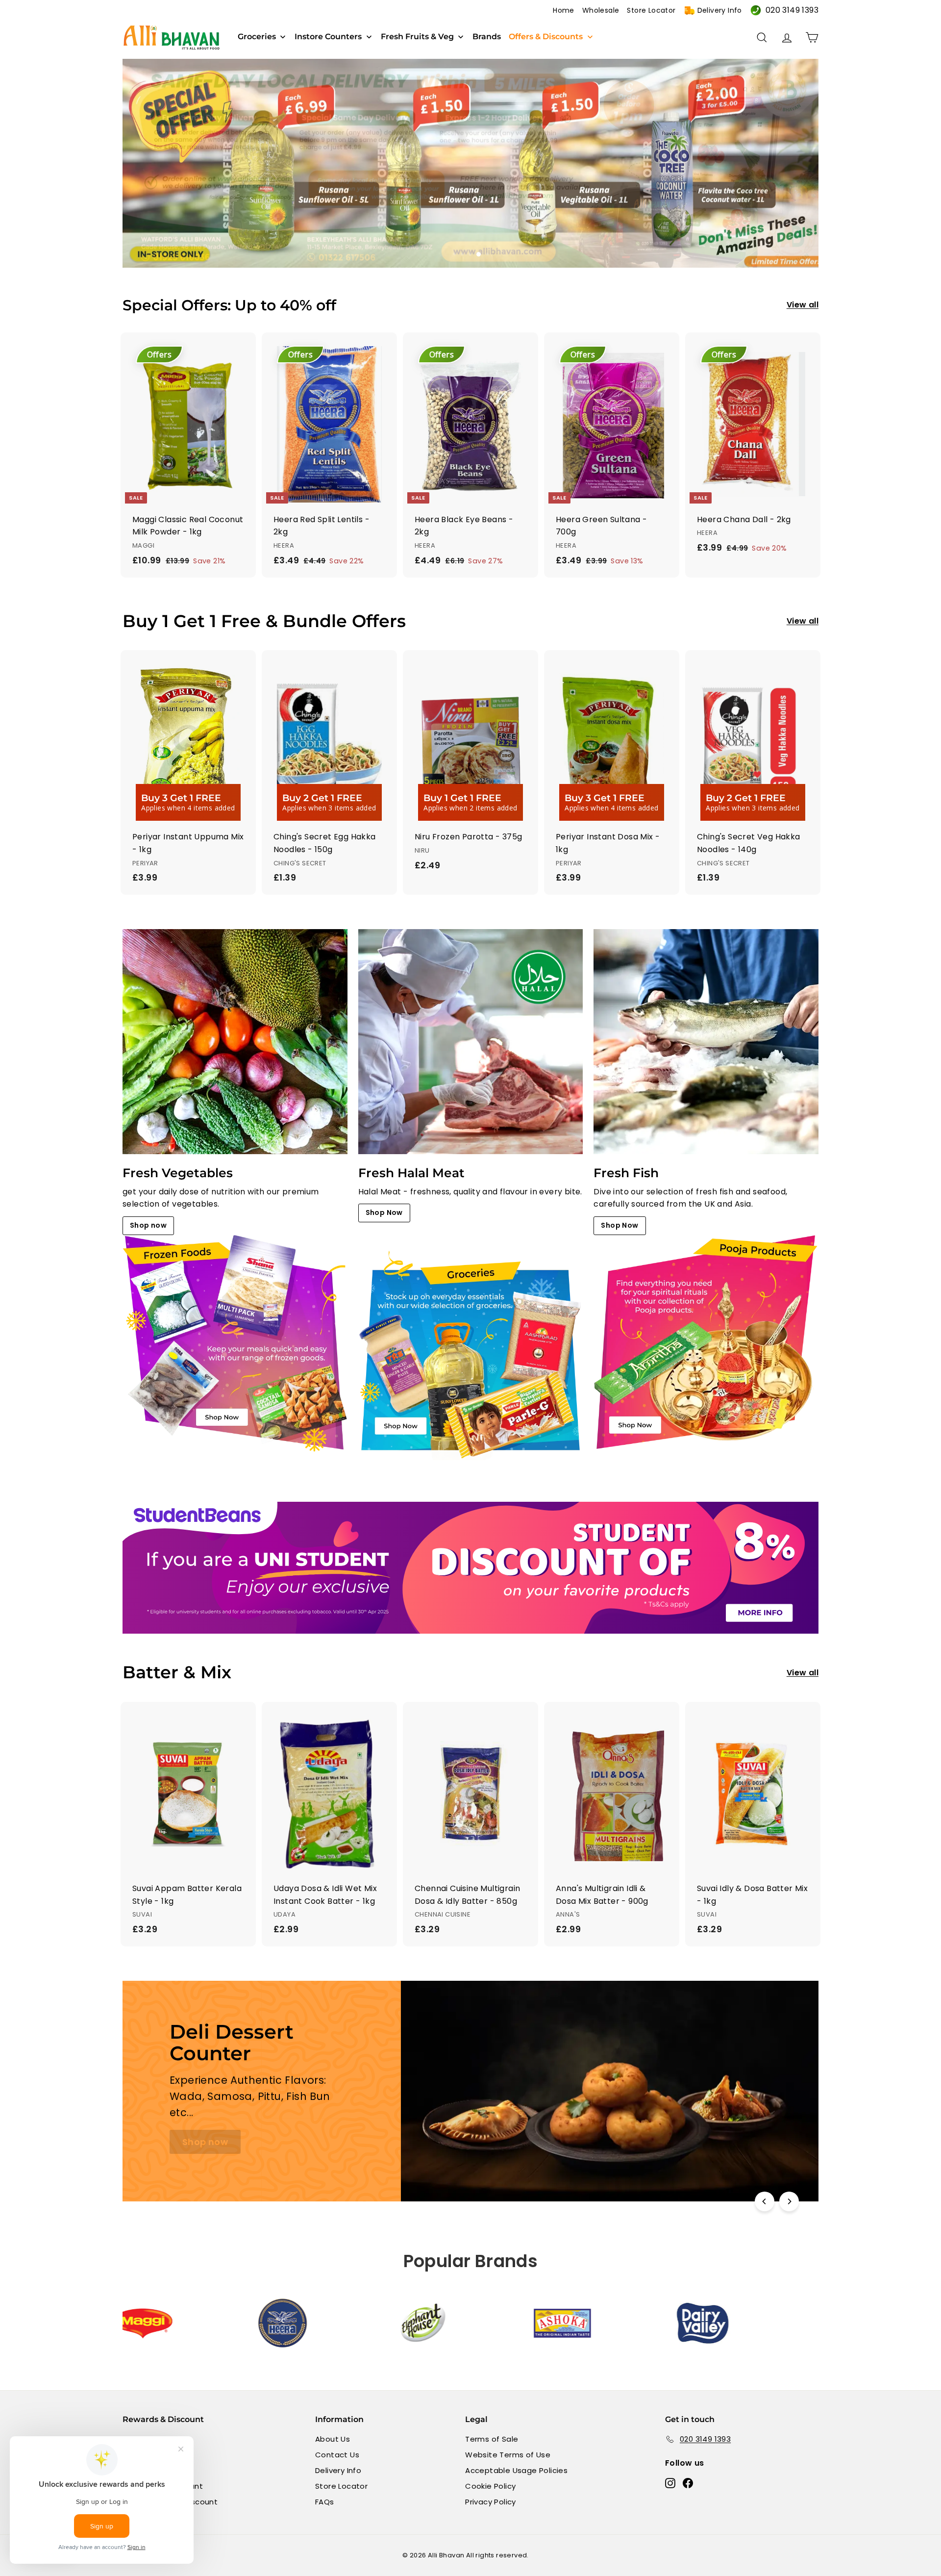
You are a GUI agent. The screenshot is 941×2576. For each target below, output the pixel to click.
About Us (333, 2439)
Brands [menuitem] (487, 37)
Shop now (148, 1225)
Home (564, 10)
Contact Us (337, 2455)
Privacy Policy (491, 2502)
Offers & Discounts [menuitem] (546, 37)
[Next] (789, 2201)
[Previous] (765, 2201)
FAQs (325, 2502)
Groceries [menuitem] (257, 37)
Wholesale (601, 10)
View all (803, 305)
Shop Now (384, 1212)
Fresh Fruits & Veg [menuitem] (417, 37)
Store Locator (651, 10)
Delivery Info (720, 10)
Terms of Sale (492, 2439)
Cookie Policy (490, 2486)
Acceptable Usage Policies (516, 2470)
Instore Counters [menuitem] (328, 37)
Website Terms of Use (508, 2455)
